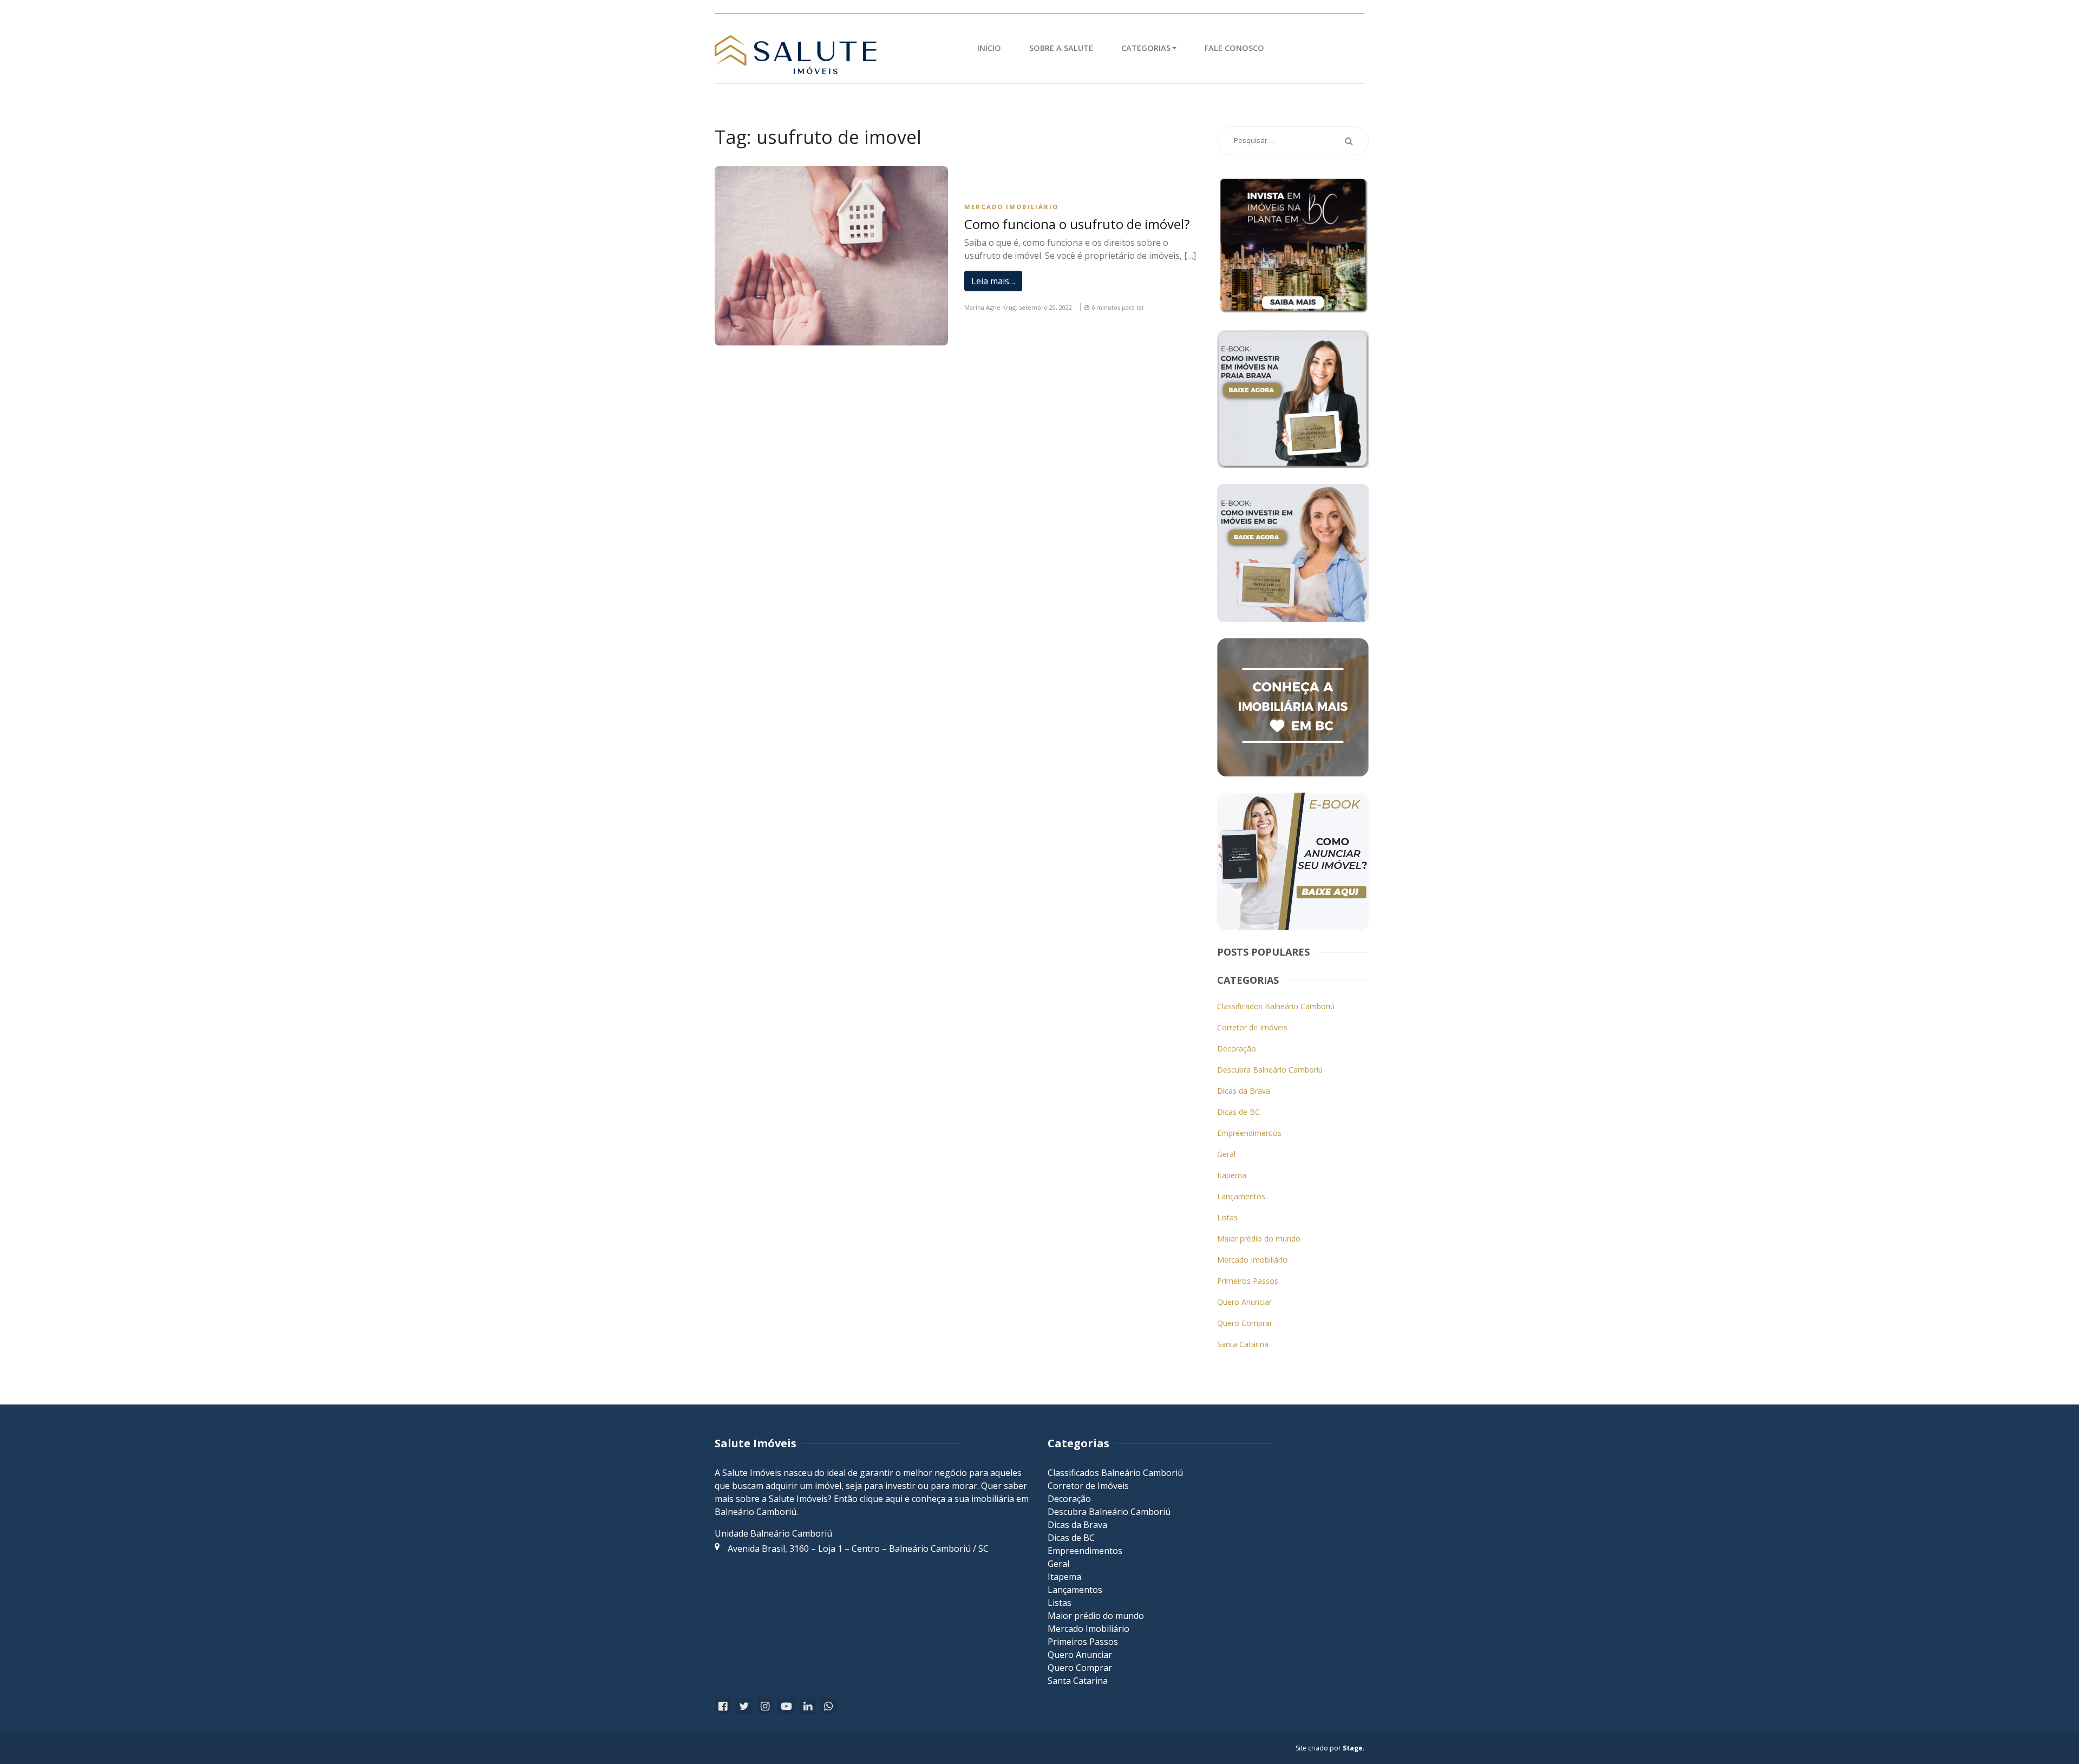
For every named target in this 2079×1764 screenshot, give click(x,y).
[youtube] (786, 1706)
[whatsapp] (828, 1706)
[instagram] (765, 1706)
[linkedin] (808, 1706)
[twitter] (744, 1706)
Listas (1227, 1217)
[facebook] (723, 1706)
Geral (1226, 1154)
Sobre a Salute (1061, 48)
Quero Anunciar (1244, 1302)
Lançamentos (1241, 1196)
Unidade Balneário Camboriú (773, 1533)
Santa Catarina (1243, 1344)
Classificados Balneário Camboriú (1276, 1006)
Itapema (1232, 1175)
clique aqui (881, 1499)
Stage (1353, 1748)
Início (989, 48)
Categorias (1146, 48)
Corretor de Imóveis (1252, 1027)
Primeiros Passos (1248, 1281)
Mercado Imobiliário (1011, 207)
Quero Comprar (1245, 1323)
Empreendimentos (1249, 1133)
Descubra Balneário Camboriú (1270, 1070)
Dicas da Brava (1244, 1091)
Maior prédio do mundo (1259, 1239)
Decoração (1237, 1048)
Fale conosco (1234, 48)
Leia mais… (993, 281)
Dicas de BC (1238, 1112)
